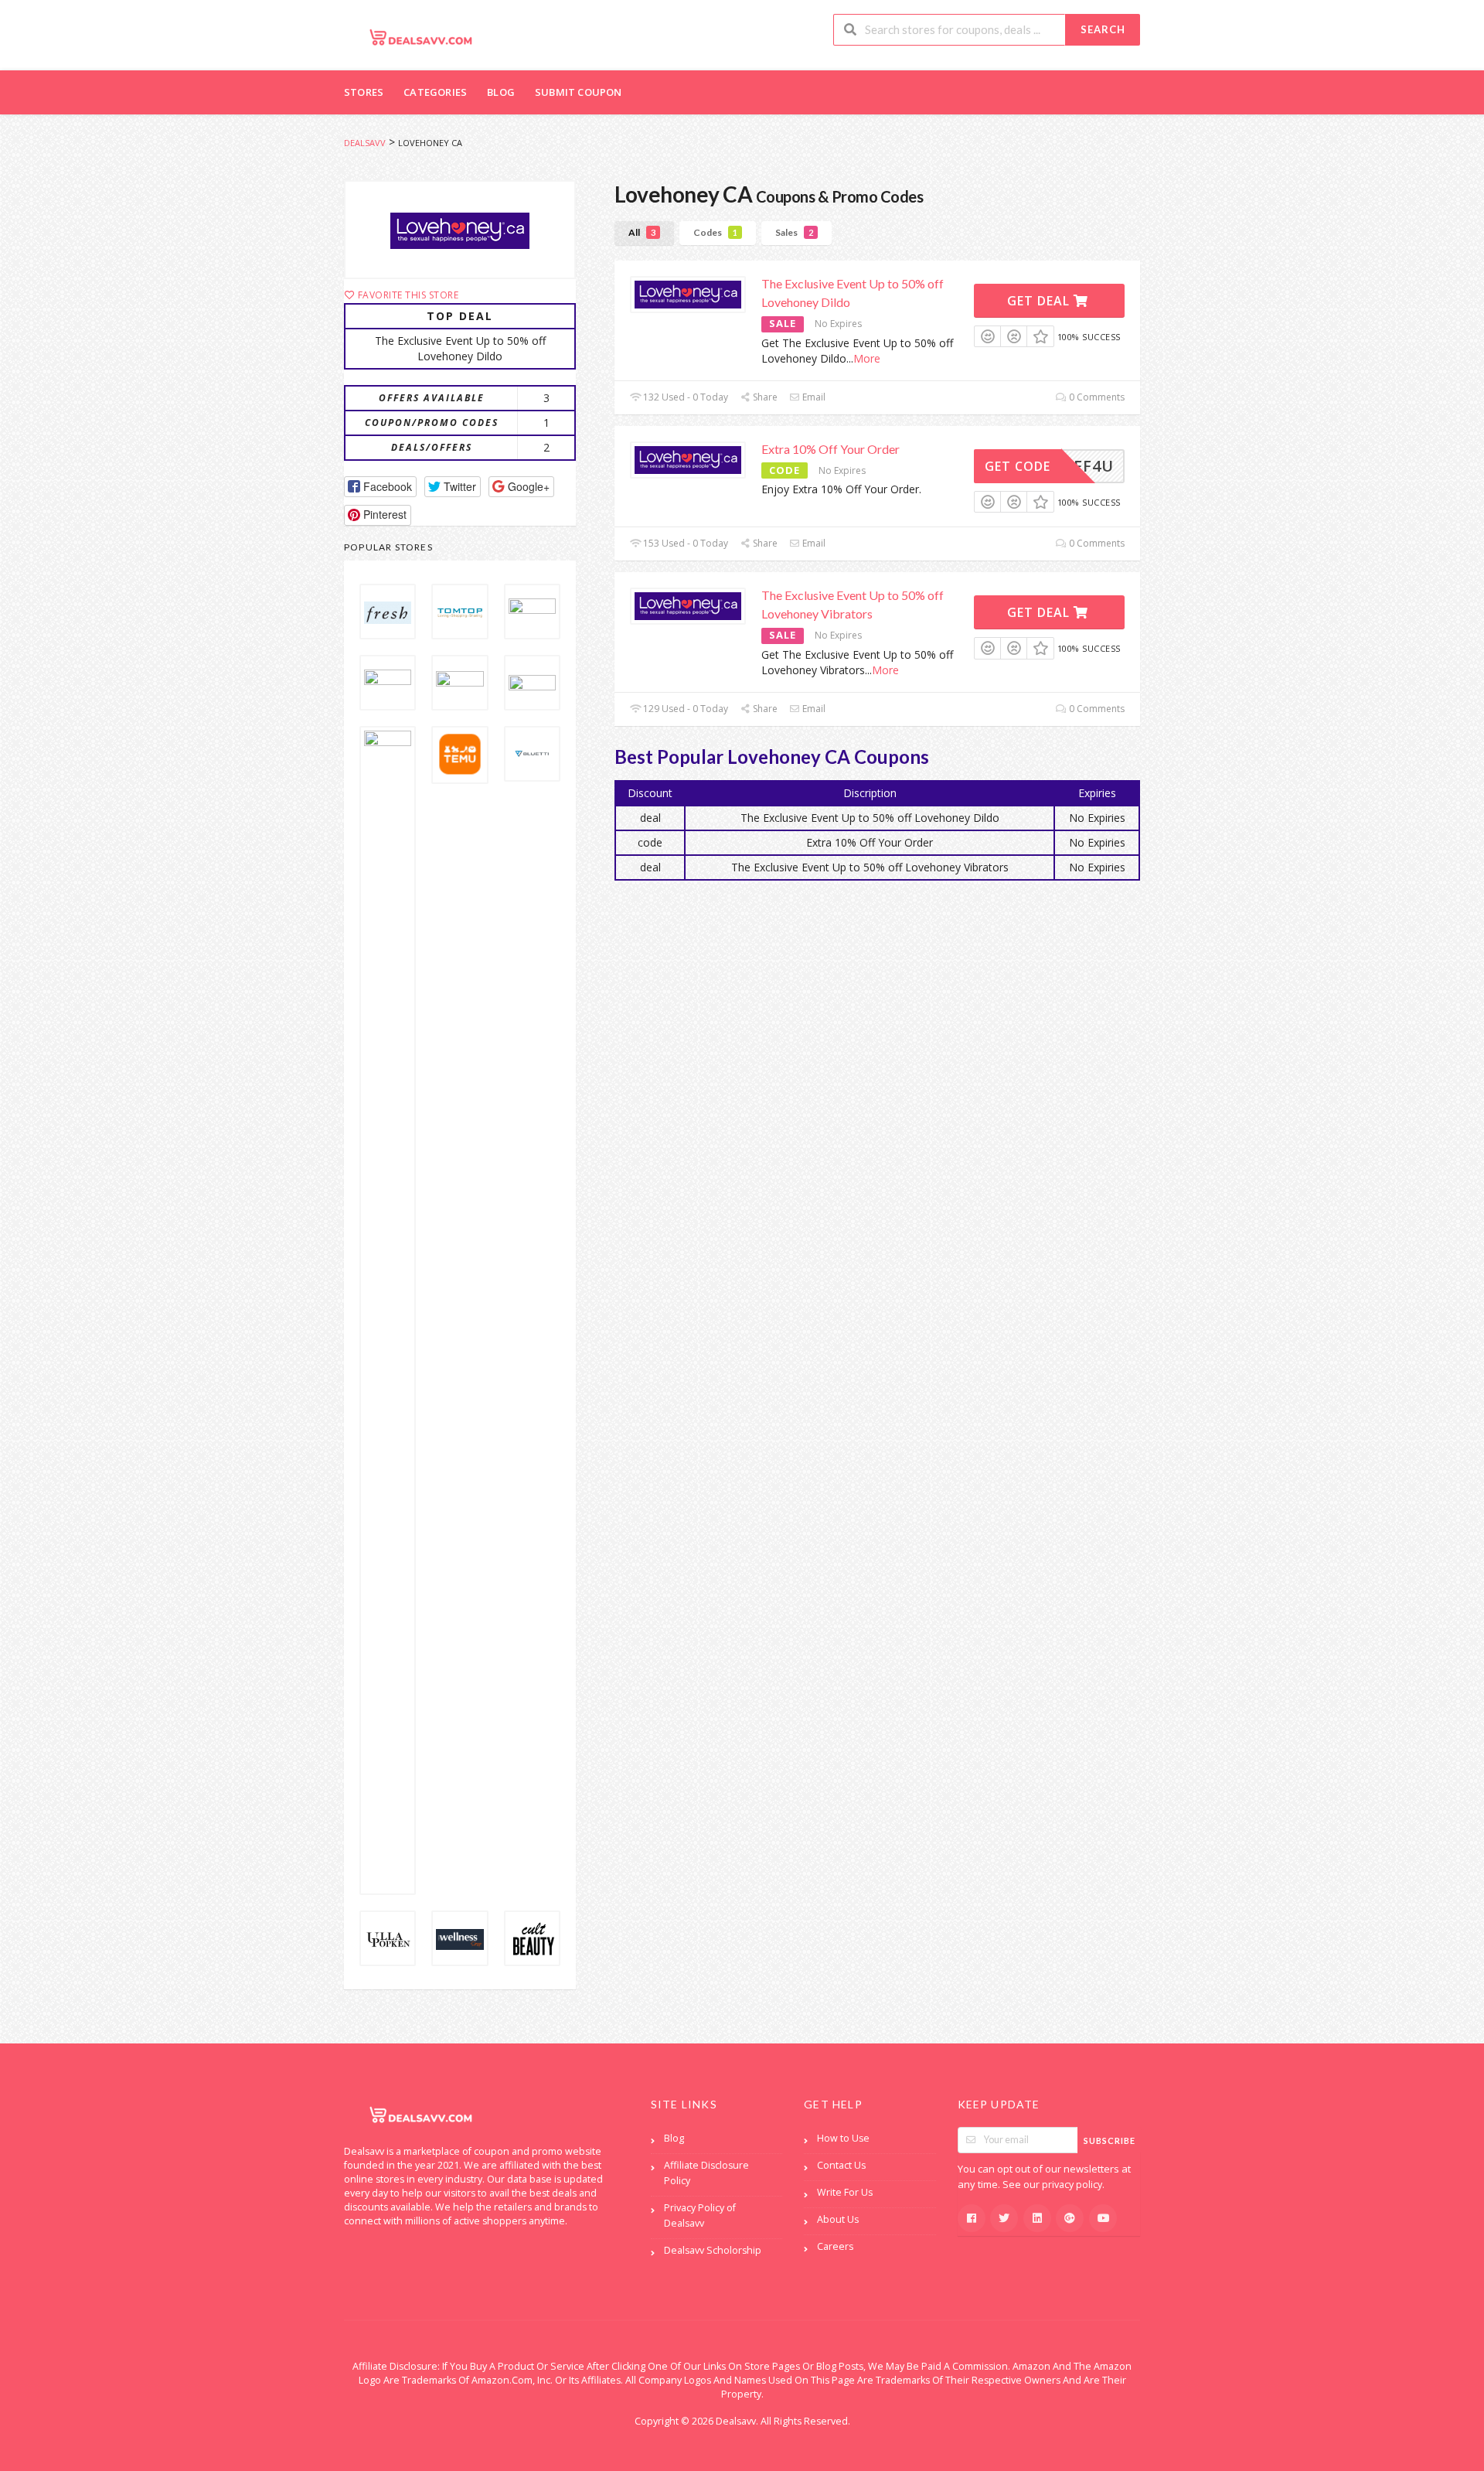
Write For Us (845, 2192)
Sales (794, 232)
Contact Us (841, 2165)
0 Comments (1096, 397)
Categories (435, 92)
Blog (501, 92)
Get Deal (1040, 301)
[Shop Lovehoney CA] (460, 230)
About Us (838, 2219)
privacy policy (1072, 2185)
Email (813, 397)
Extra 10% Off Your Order (830, 449)
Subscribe (1110, 2140)
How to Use (843, 2138)
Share (764, 397)
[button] (380, 487)
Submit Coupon (579, 92)
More (867, 358)
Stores (364, 92)
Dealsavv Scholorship (713, 2250)
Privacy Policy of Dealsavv (700, 2215)
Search (1103, 29)
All (642, 232)
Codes (715, 232)
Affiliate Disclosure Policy (706, 2173)
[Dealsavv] (421, 37)
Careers (835, 2246)
